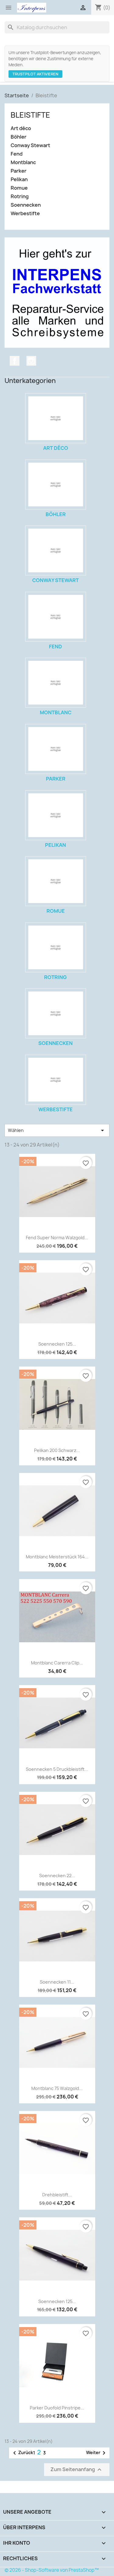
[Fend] (56, 617)
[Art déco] (56, 418)
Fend (17, 154)
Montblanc (23, 162)
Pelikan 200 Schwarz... (57, 1450)
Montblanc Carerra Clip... (57, 1663)
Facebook (15, 361)
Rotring (20, 197)
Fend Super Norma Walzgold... (57, 1238)
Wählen (57, 1130)
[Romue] (56, 881)
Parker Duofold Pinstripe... (57, 2408)
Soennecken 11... (57, 1982)
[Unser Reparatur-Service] (57, 292)
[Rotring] (56, 947)
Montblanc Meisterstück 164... (57, 1557)
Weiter (97, 2453)
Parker (19, 171)
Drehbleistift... (57, 2195)
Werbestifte (25, 214)
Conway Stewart (30, 145)
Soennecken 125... (57, 1344)
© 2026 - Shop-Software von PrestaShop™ (52, 2570)
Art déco (21, 128)
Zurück (22, 2453)
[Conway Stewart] (56, 550)
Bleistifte (30, 115)
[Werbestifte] (56, 1080)
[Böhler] (56, 485)
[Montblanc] (56, 683)
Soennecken (26, 205)
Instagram (31, 361)
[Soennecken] (56, 1013)
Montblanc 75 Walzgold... (57, 2088)
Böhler (19, 137)
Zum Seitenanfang (77, 2469)
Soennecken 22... (57, 1876)
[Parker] (56, 749)
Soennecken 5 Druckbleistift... (57, 1769)
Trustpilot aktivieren (35, 74)
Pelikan (19, 179)
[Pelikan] (56, 815)
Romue (19, 188)
